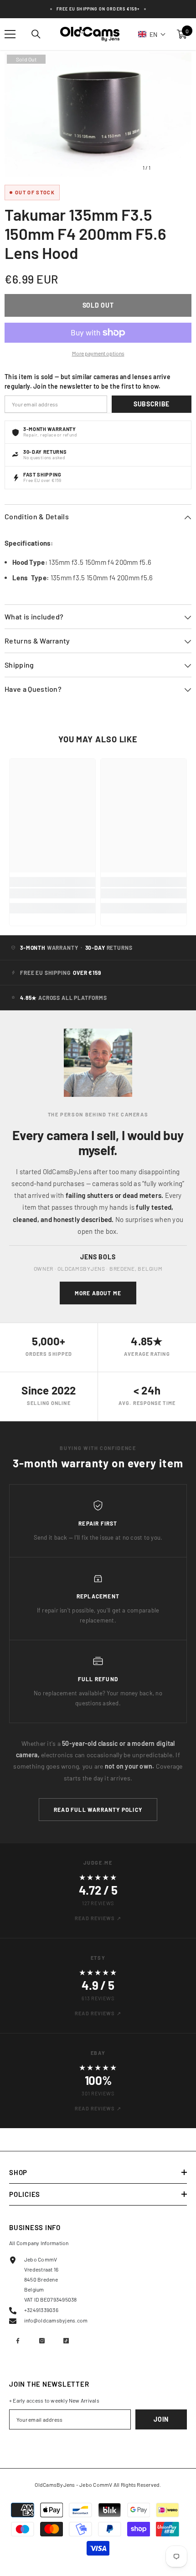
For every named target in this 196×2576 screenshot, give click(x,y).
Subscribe (152, 404)
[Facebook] (18, 2341)
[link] (52, 893)
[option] (98, 114)
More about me (98, 1293)
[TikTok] (66, 2341)
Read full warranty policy (98, 1810)
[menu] (10, 34)
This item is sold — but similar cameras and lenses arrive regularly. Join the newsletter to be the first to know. (88, 381)
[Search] (36, 34)
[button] (152, 34)
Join (161, 2419)
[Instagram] (42, 2341)
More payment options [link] (98, 353)
